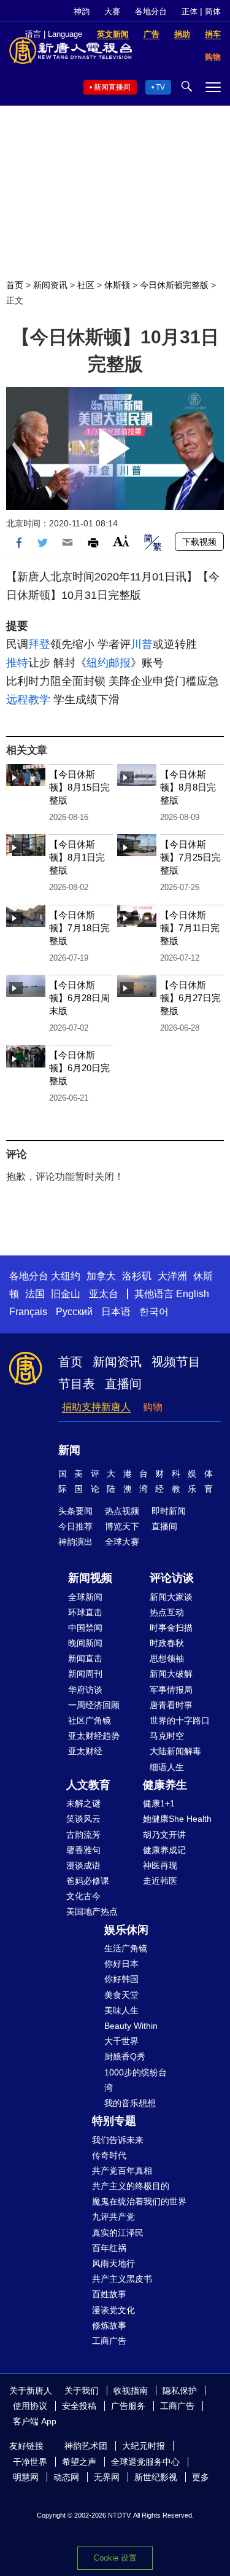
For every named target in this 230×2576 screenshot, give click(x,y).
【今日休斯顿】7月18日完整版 (79, 928)
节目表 (77, 1384)
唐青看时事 (171, 1705)
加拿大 (101, 1276)
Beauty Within (131, 2026)
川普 (142, 644)
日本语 (116, 1312)
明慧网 (26, 2477)
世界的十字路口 (180, 1720)
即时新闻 (169, 1511)
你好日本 (121, 1964)
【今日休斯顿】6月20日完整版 (79, 1068)
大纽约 (66, 1276)
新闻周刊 (85, 1674)
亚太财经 (85, 1751)
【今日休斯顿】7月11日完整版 (190, 928)
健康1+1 (159, 1803)
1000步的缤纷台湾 (136, 2080)
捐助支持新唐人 (96, 1407)
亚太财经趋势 (94, 1736)
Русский (74, 1312)
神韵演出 (75, 1542)
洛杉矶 (137, 1276)
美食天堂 (121, 1995)
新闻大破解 (171, 1674)
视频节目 (176, 1362)
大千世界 (121, 2041)
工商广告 (109, 2341)
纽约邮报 (109, 663)
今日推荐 (75, 1526)
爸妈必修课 (88, 1881)
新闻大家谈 (171, 1597)
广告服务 (128, 2406)
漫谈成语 (83, 1865)
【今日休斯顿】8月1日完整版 (77, 857)
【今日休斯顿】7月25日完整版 (190, 857)
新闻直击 (85, 1658)
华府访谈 (85, 1690)
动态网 (66, 2477)
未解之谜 (83, 1803)
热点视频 (122, 1511)
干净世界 (30, 2462)
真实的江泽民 (118, 2233)
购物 (153, 1407)
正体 (190, 11)
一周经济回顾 (94, 1705)
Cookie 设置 (115, 2558)
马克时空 (167, 1736)
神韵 (82, 11)
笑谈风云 (83, 1819)
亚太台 (104, 1294)
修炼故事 (109, 2325)
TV (160, 87)
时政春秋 (167, 1643)
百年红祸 (109, 2248)
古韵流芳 (83, 1835)
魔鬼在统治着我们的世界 (139, 2201)
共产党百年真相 (122, 2171)
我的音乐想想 (130, 2103)
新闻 (69, 1450)
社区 (86, 285)
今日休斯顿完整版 (174, 285)
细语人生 (167, 1767)
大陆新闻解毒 (175, 1751)
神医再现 (160, 1865)
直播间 (123, 1384)
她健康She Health (177, 1819)
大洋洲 (172, 1276)
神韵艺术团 (86, 2446)
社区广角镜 (90, 1720)
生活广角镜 (126, 1948)
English (193, 1294)
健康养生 (165, 1785)
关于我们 (82, 2391)
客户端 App (35, 2421)
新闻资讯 (50, 285)
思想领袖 (167, 1658)
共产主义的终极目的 (131, 2186)
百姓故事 (109, 2294)
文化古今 (83, 1896)
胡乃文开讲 (164, 1835)
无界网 (107, 2477)
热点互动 (167, 1612)
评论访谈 (172, 1578)
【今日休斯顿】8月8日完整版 (188, 787)
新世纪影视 (156, 2477)
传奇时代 (109, 2155)
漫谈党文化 (113, 2310)
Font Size (121, 541)
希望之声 (79, 2462)
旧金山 (66, 1294)
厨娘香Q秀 (125, 2056)
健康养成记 (164, 1850)
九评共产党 (113, 2217)
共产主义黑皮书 (122, 2279)
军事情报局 (171, 1690)
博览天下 (122, 1526)
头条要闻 (75, 1511)
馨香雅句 (83, 1850)
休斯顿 (117, 285)
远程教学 (28, 700)
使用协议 (30, 2406)
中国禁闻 (85, 1628)
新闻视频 (90, 1578)
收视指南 (131, 2391)
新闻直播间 (112, 87)
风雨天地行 (113, 2263)
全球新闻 (85, 1597)
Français (28, 1312)
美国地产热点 (92, 1911)
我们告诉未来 (118, 2140)
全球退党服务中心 (145, 2462)
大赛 (112, 11)
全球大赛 (122, 1542)
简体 (213, 11)
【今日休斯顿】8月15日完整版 (79, 787)
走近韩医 (160, 1881)
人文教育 (88, 1785)
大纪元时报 (144, 2446)
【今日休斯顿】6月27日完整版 (190, 998)
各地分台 (151, 11)
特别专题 (114, 2121)
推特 (17, 663)
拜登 (39, 644)
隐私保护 (180, 2391)
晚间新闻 (85, 1643)
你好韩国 (121, 1979)
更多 (201, 2477)
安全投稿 (79, 2406)
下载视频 (199, 542)
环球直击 (85, 1612)
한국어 (154, 1312)
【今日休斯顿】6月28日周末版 (79, 998)
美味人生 (121, 2010)
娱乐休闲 (126, 1930)
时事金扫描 (171, 1628)
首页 (15, 285)
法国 (35, 1294)
